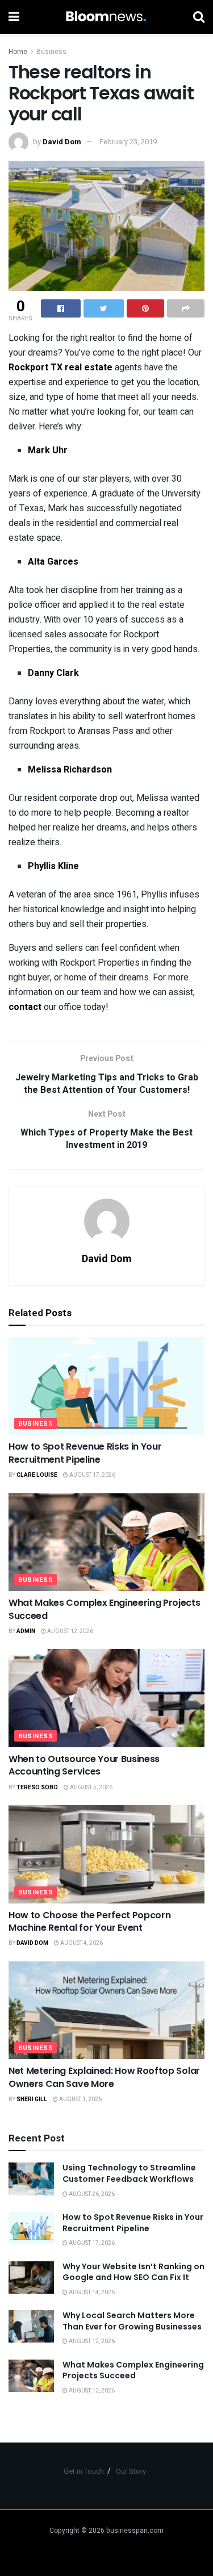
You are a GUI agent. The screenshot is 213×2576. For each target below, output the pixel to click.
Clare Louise (37, 1475)
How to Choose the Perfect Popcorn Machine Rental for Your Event (89, 1921)
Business (51, 52)
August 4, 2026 (81, 1943)
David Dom (62, 142)
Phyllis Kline (53, 866)
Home (18, 52)
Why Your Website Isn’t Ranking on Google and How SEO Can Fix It (133, 2272)
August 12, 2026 (70, 1631)
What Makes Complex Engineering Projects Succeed (105, 1609)
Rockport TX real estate (60, 368)
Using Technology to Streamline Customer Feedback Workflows (129, 2173)
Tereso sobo (37, 1788)
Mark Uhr (48, 450)
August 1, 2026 (80, 2099)
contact (25, 1007)
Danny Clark (53, 673)
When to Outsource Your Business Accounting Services (84, 1765)
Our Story (131, 2471)
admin (26, 1631)
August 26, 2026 (91, 2194)
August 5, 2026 (91, 1788)
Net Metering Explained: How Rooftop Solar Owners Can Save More (104, 2077)
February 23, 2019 (128, 142)
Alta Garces (53, 562)
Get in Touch (84, 2471)
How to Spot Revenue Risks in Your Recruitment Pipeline (85, 1453)
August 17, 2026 (92, 1475)
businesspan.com (135, 2531)
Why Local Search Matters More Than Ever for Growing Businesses (132, 2321)
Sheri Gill (32, 2099)
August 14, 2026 (91, 2293)
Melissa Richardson (70, 770)
